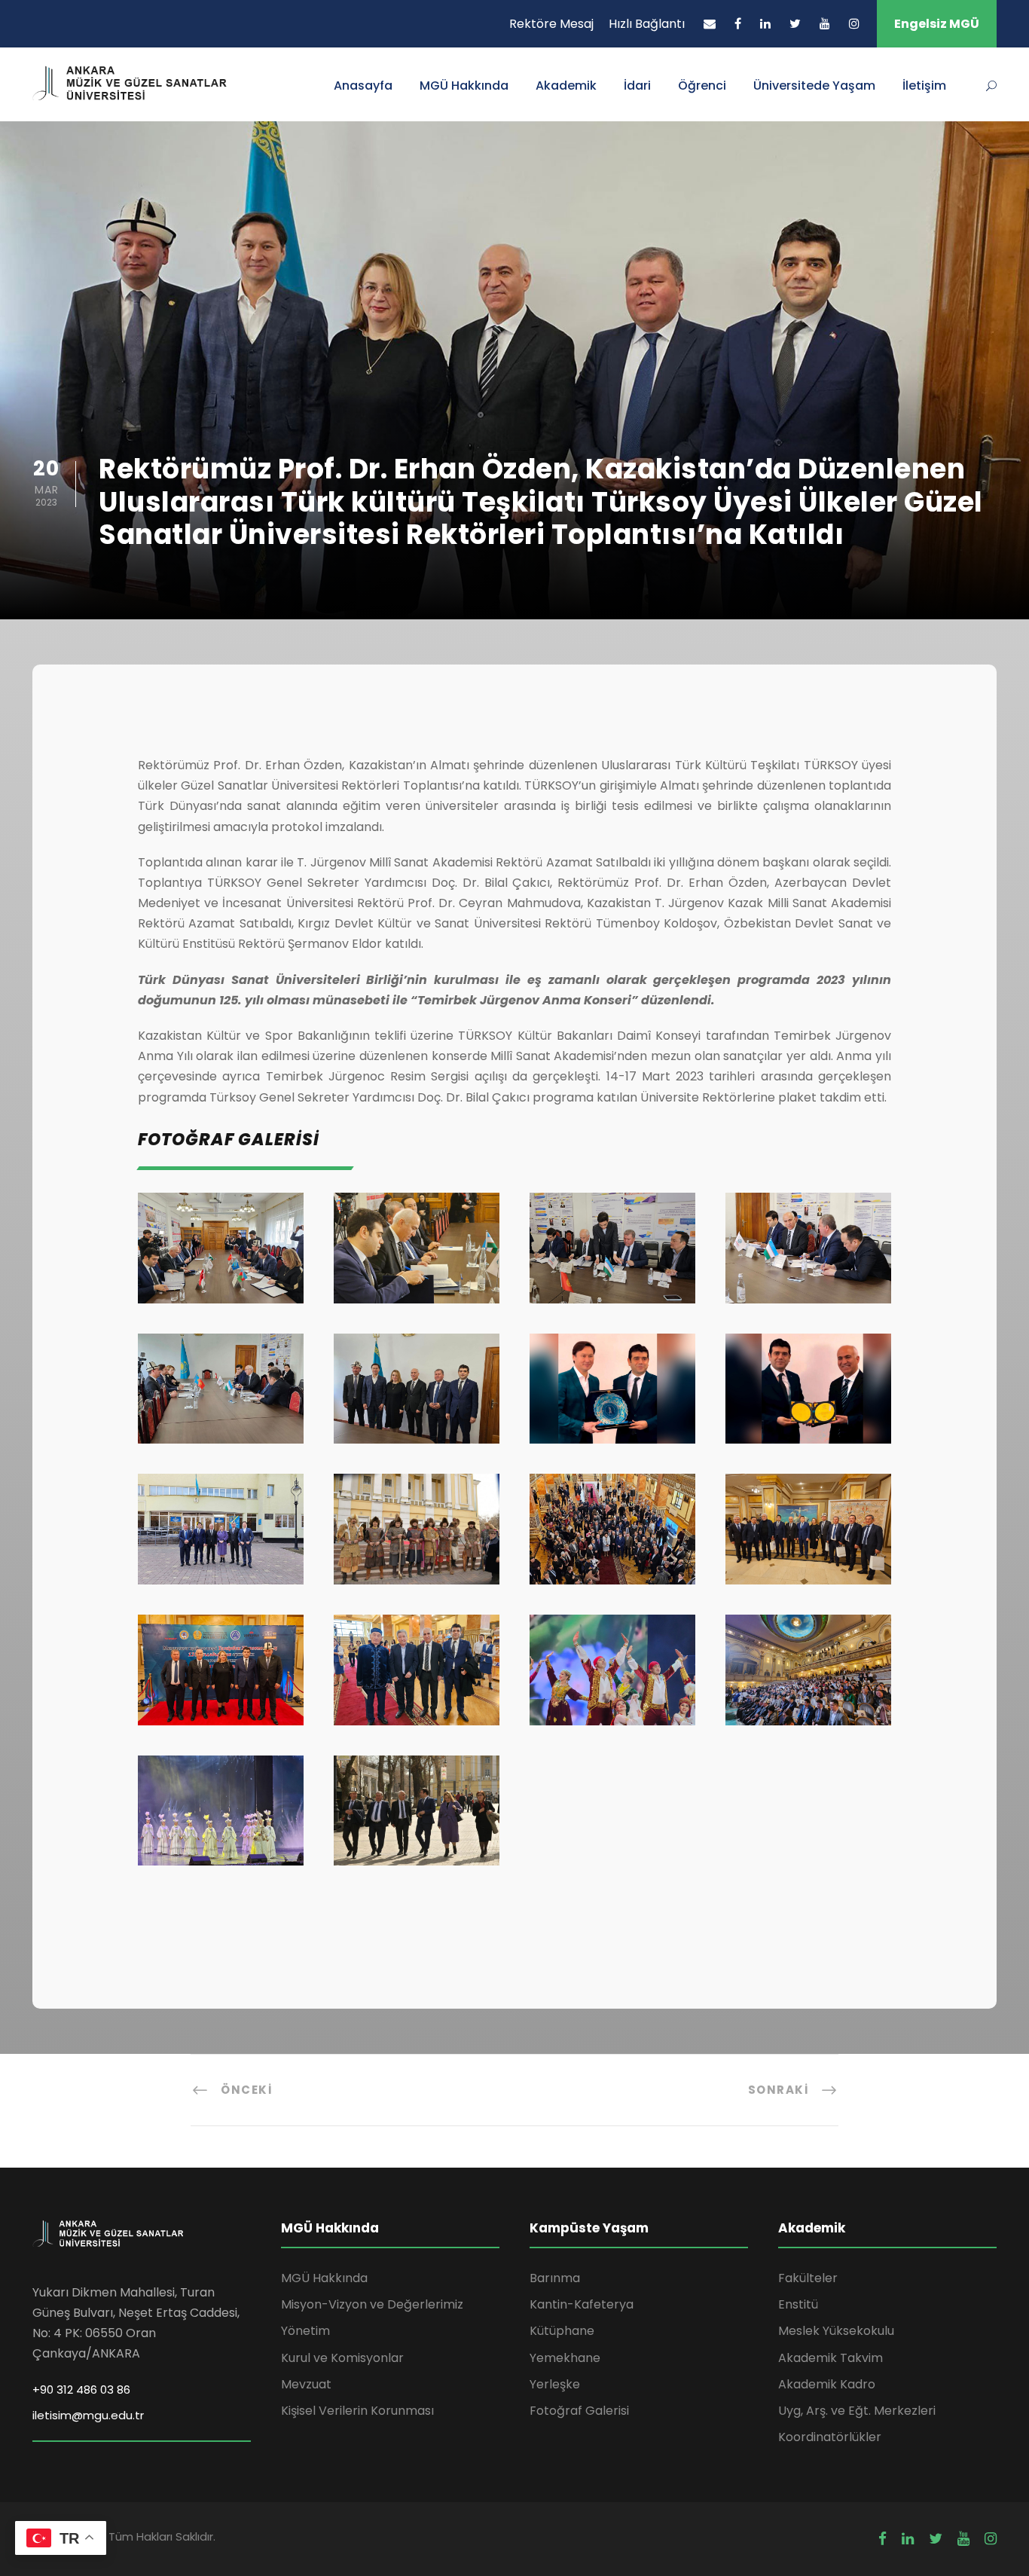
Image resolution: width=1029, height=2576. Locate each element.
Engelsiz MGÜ (937, 24)
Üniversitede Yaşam (814, 86)
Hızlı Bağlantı (647, 24)
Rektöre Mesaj (551, 24)
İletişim (924, 86)
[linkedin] (765, 24)
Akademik (566, 86)
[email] (710, 24)
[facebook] (738, 24)
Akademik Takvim (831, 2358)
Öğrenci (702, 86)
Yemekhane (565, 2358)
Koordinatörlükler (830, 2437)
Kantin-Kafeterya (582, 2304)
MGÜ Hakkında (464, 86)
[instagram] (854, 24)
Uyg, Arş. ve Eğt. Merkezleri (857, 2411)
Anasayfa (363, 86)
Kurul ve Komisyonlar (342, 2358)
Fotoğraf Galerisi (579, 2411)
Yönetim (305, 2331)
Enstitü (798, 2304)
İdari (637, 86)
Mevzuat (306, 2384)
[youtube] (825, 24)
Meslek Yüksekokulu (836, 2331)
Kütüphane (562, 2331)
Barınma (555, 2278)
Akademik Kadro (827, 2384)
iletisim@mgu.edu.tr (88, 2415)
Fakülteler (808, 2278)
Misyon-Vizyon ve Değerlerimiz (372, 2304)
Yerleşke (555, 2384)
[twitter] (795, 24)
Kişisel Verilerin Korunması (357, 2411)
